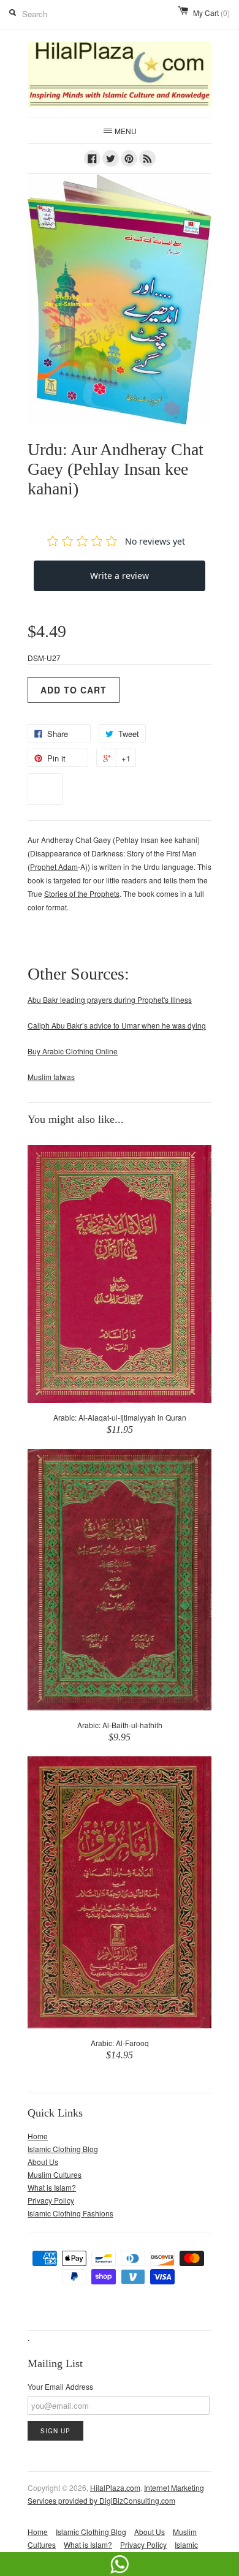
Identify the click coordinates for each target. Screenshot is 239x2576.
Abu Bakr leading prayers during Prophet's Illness (110, 999)
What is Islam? (52, 2187)
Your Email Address (60, 2386)
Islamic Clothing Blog (63, 2149)
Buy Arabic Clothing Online (73, 1051)
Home (38, 2136)
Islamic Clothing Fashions (70, 2213)
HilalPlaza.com (115, 2487)
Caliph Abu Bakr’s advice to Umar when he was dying (117, 1025)
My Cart (211, 13)
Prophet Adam (54, 867)
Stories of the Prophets (82, 893)
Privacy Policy (51, 2200)
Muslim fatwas (51, 1077)
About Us (43, 2162)
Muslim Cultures (55, 2174)
